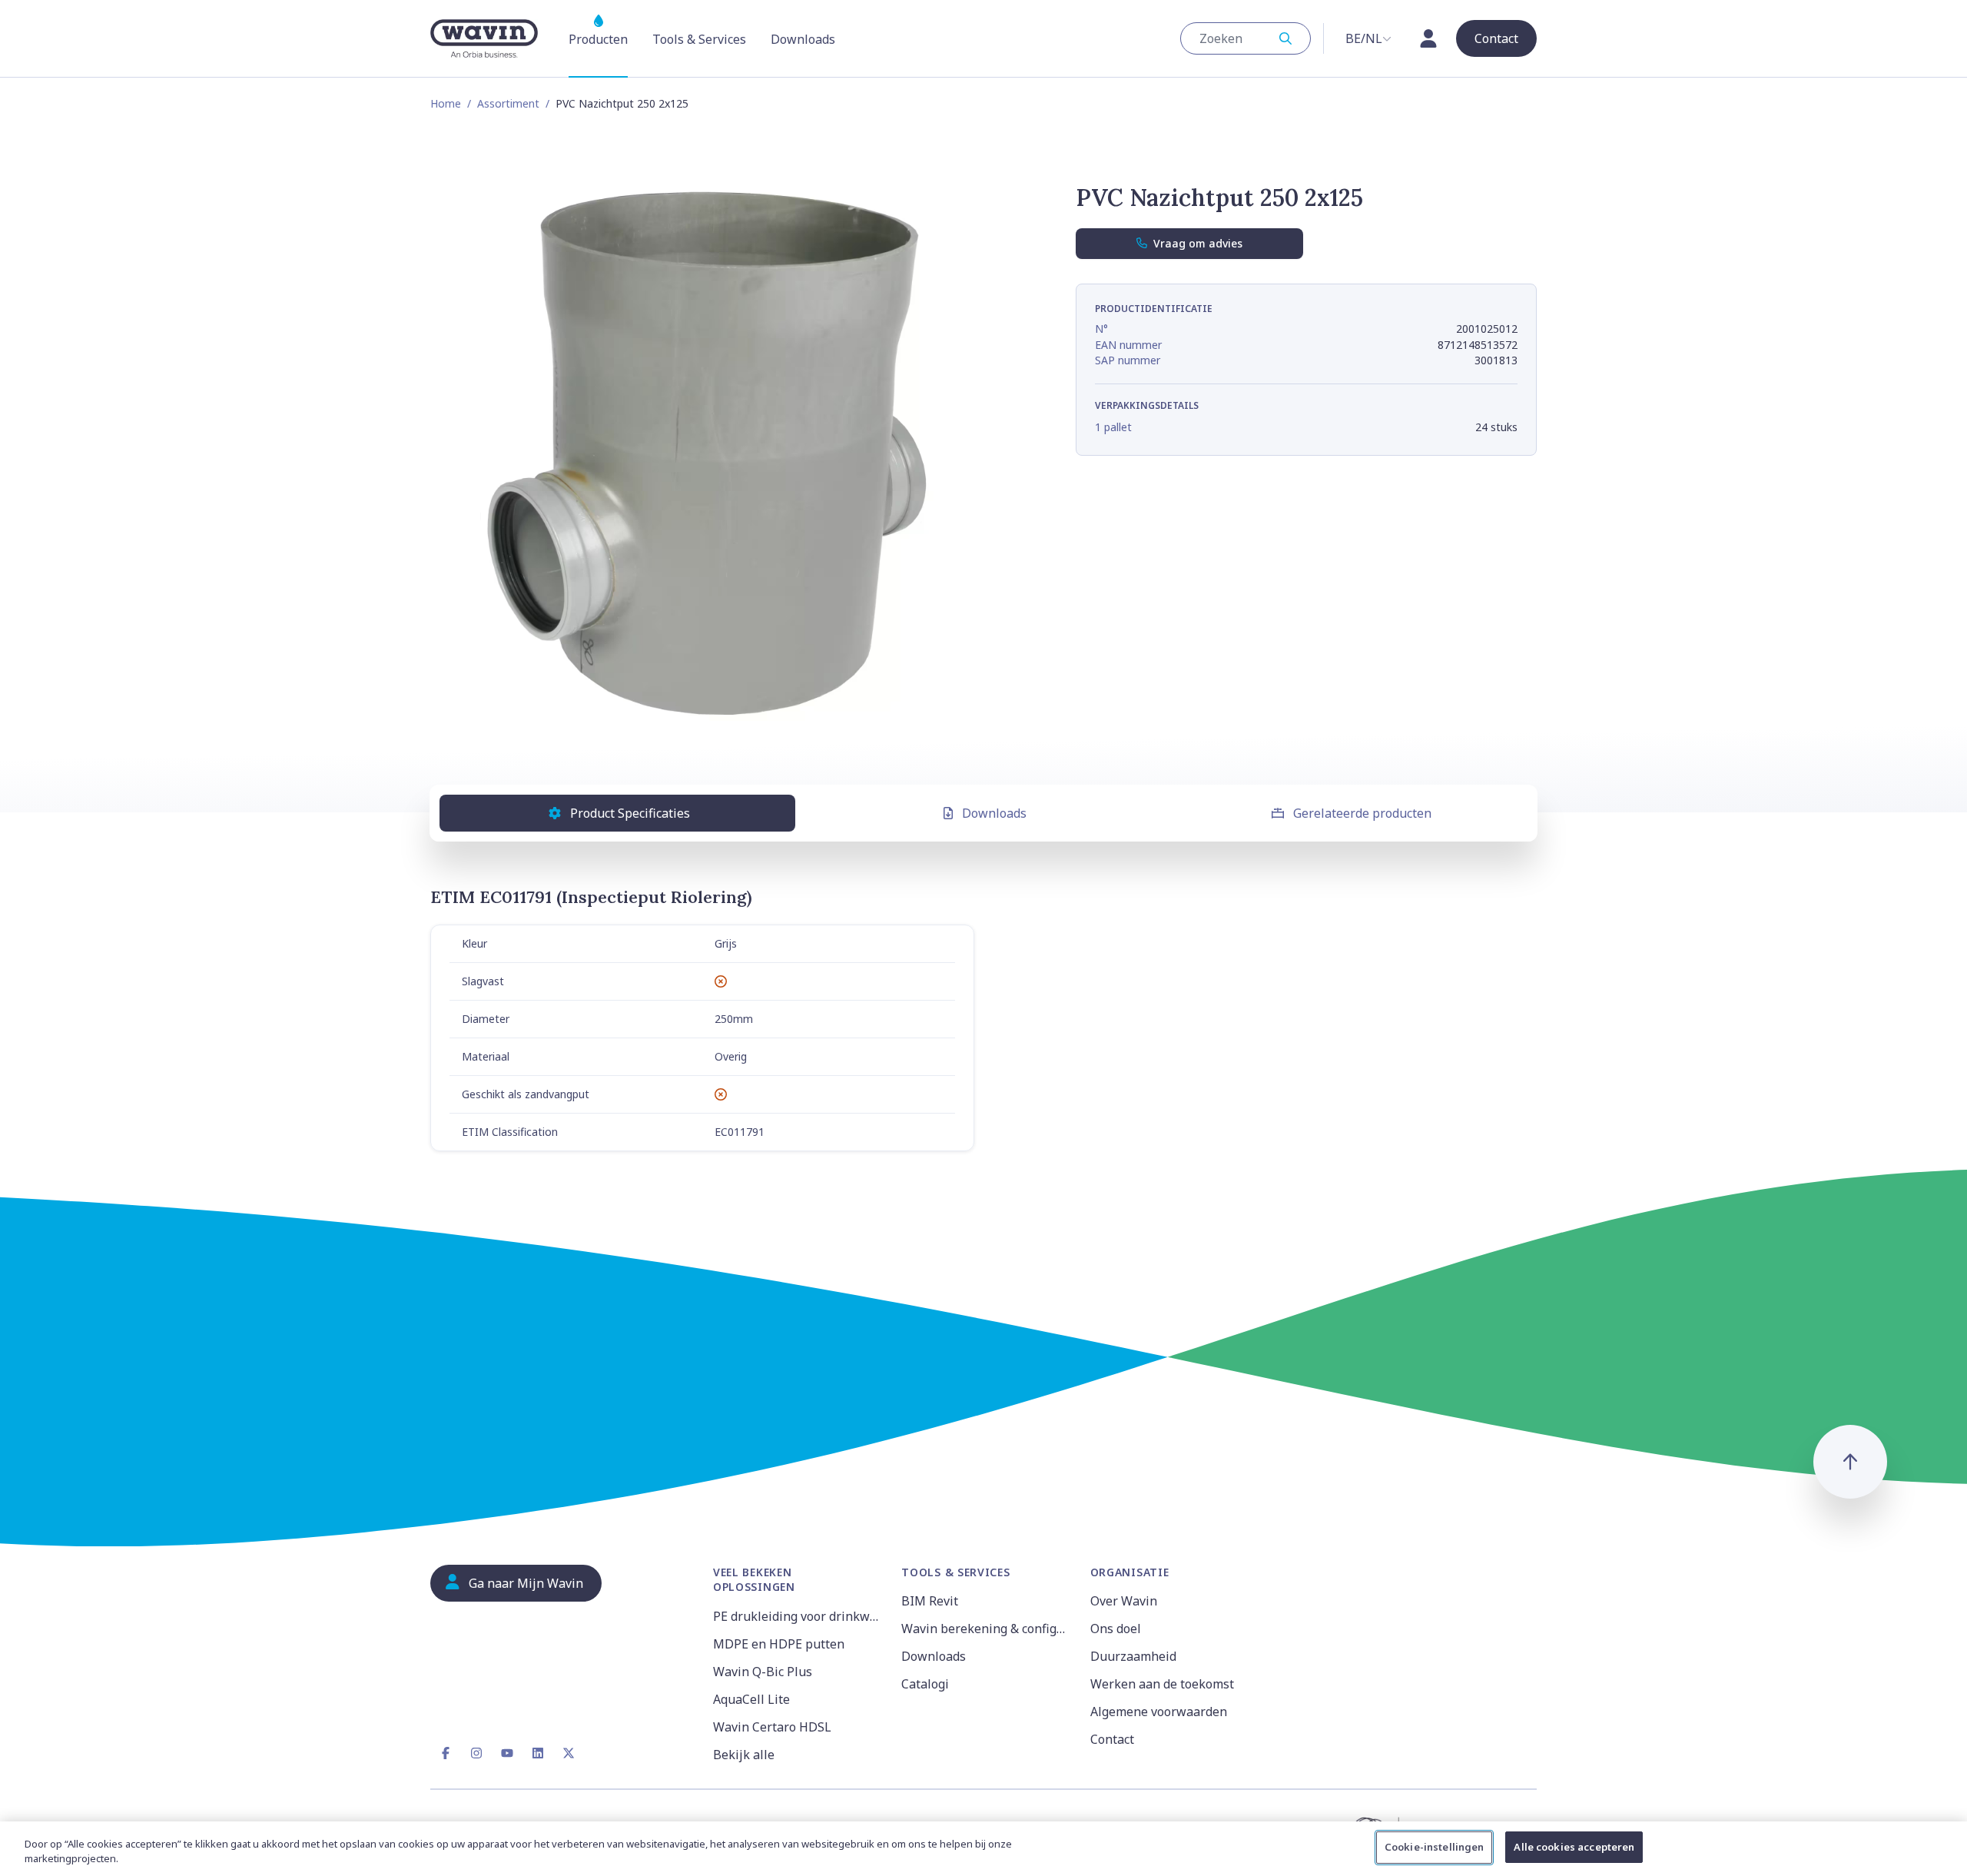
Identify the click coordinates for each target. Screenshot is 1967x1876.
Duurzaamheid (1133, 1656)
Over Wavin (1124, 1601)
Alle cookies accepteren (1574, 1847)
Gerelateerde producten (1362, 813)
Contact (1112, 1739)
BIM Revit (930, 1601)
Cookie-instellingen (1434, 1847)
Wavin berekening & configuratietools (986, 1629)
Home (446, 103)
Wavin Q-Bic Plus (763, 1672)
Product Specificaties (630, 813)
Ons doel (1116, 1629)
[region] (983, 1849)
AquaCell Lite (751, 1699)
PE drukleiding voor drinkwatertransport (798, 1616)
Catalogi (925, 1684)
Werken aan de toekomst (1162, 1684)
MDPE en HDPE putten (779, 1644)
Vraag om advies (1198, 243)
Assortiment (508, 103)
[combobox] (1246, 38)
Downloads (994, 813)
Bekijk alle (744, 1755)
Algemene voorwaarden (1159, 1712)
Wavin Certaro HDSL (772, 1727)
